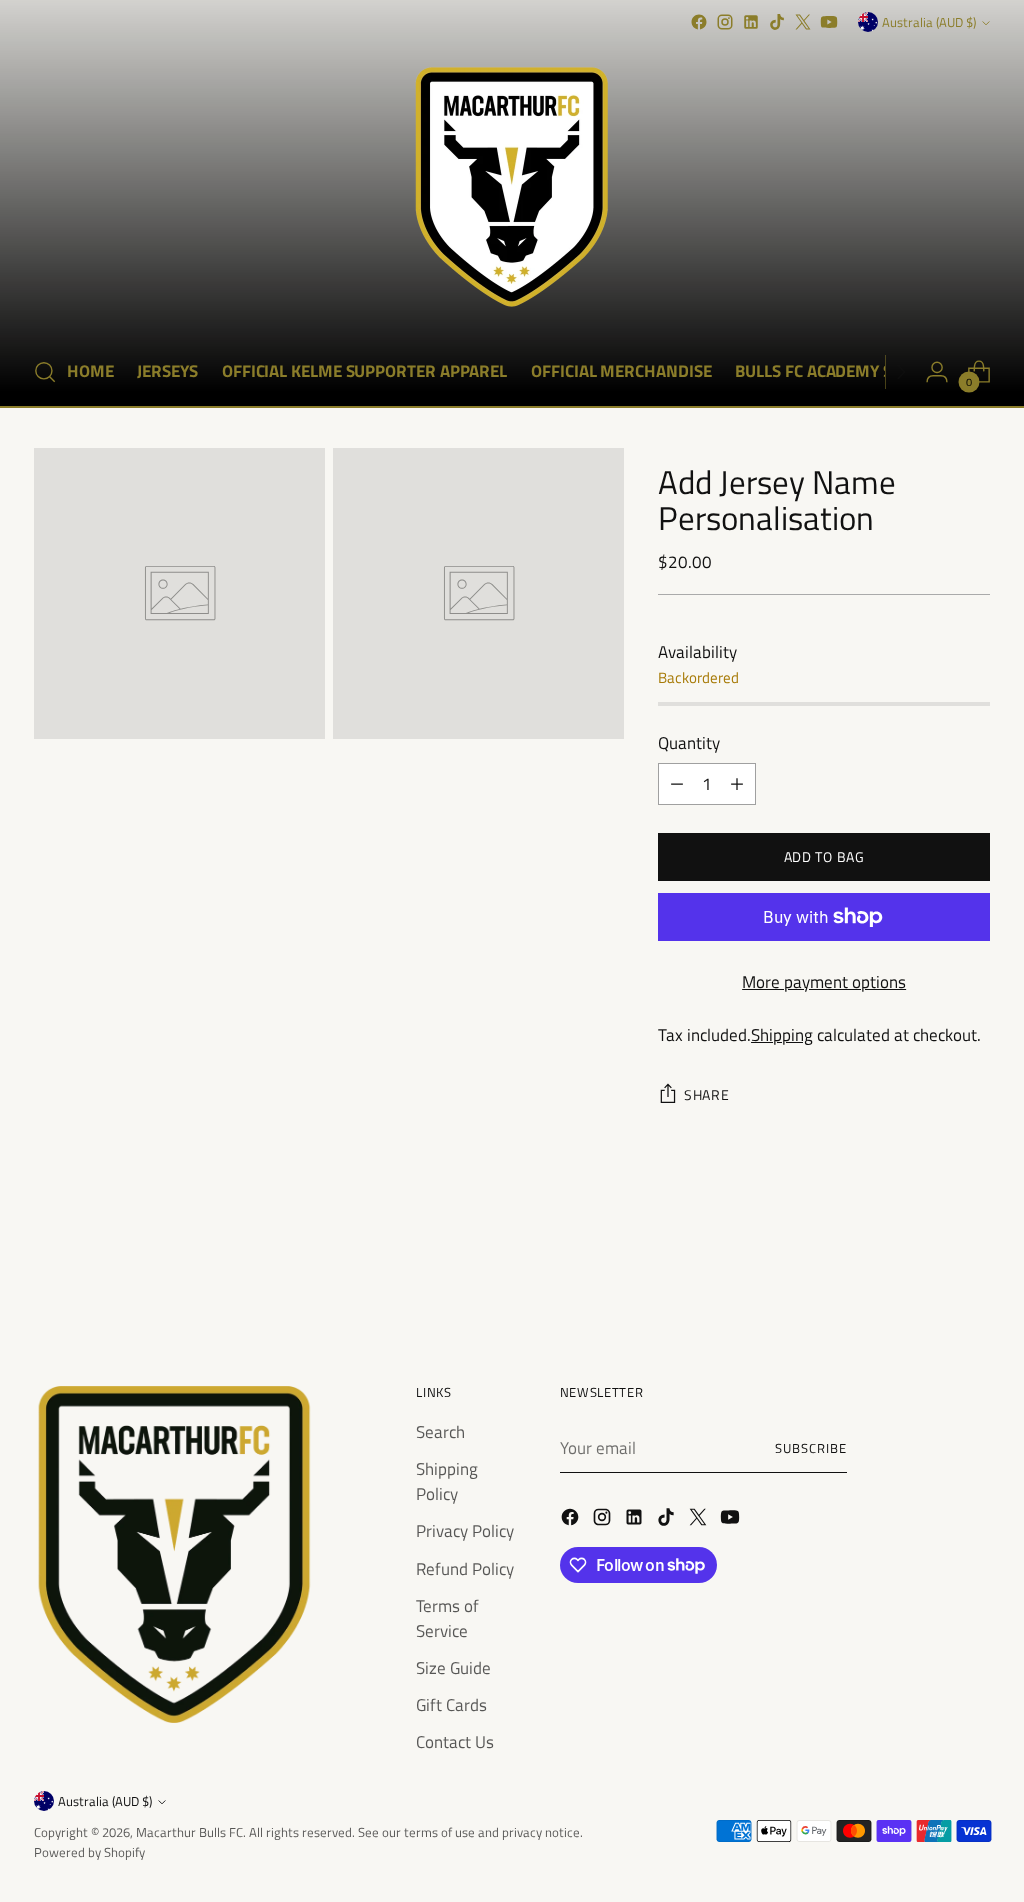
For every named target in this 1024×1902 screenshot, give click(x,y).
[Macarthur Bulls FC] (512, 187)
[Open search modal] (45, 372)
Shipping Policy (447, 1481)
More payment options (824, 981)
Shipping (782, 1034)
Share (706, 1094)
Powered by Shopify (89, 1852)
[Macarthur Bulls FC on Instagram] (725, 22)
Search (440, 1431)
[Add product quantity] (737, 784)
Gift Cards (451, 1704)
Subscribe (811, 1448)
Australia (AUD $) (929, 22)
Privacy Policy (465, 1530)
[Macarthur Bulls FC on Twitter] (803, 22)
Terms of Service (447, 1618)
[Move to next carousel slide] (973, 1269)
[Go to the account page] (937, 372)
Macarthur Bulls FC (189, 1832)
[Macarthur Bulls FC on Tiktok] (777, 22)
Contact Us (455, 1741)
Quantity (689, 742)
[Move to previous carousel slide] (927, 1270)
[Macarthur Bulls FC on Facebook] (699, 22)
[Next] (901, 372)
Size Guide (453, 1667)
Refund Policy (465, 1568)
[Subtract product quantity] (677, 784)
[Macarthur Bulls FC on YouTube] (829, 22)
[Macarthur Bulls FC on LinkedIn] (751, 22)
